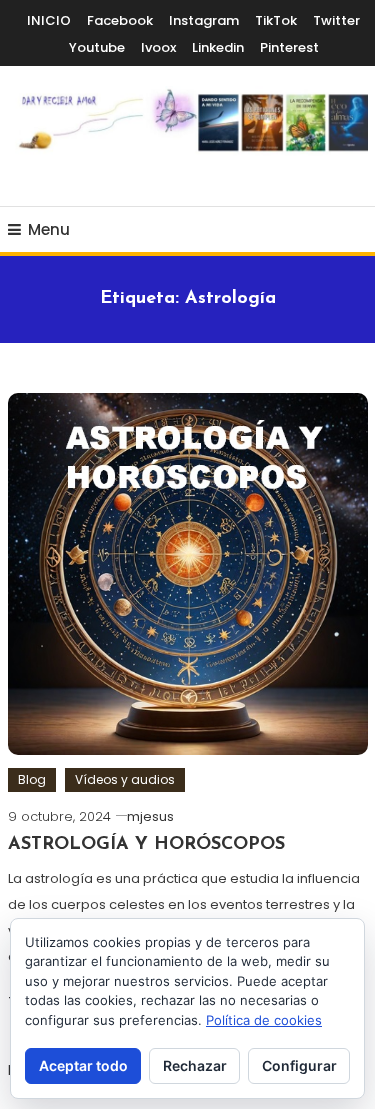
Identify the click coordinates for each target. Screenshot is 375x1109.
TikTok (276, 20)
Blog (32, 779)
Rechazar (195, 1065)
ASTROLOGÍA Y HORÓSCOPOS (146, 845)
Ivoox (158, 47)
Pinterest (289, 47)
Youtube (97, 47)
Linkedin (218, 47)
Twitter (336, 20)
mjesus (150, 816)
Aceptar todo (83, 1065)
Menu (49, 229)
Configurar (299, 1065)
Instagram (204, 20)
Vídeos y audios (125, 779)
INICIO (49, 20)
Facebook (120, 20)
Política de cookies (264, 1020)
